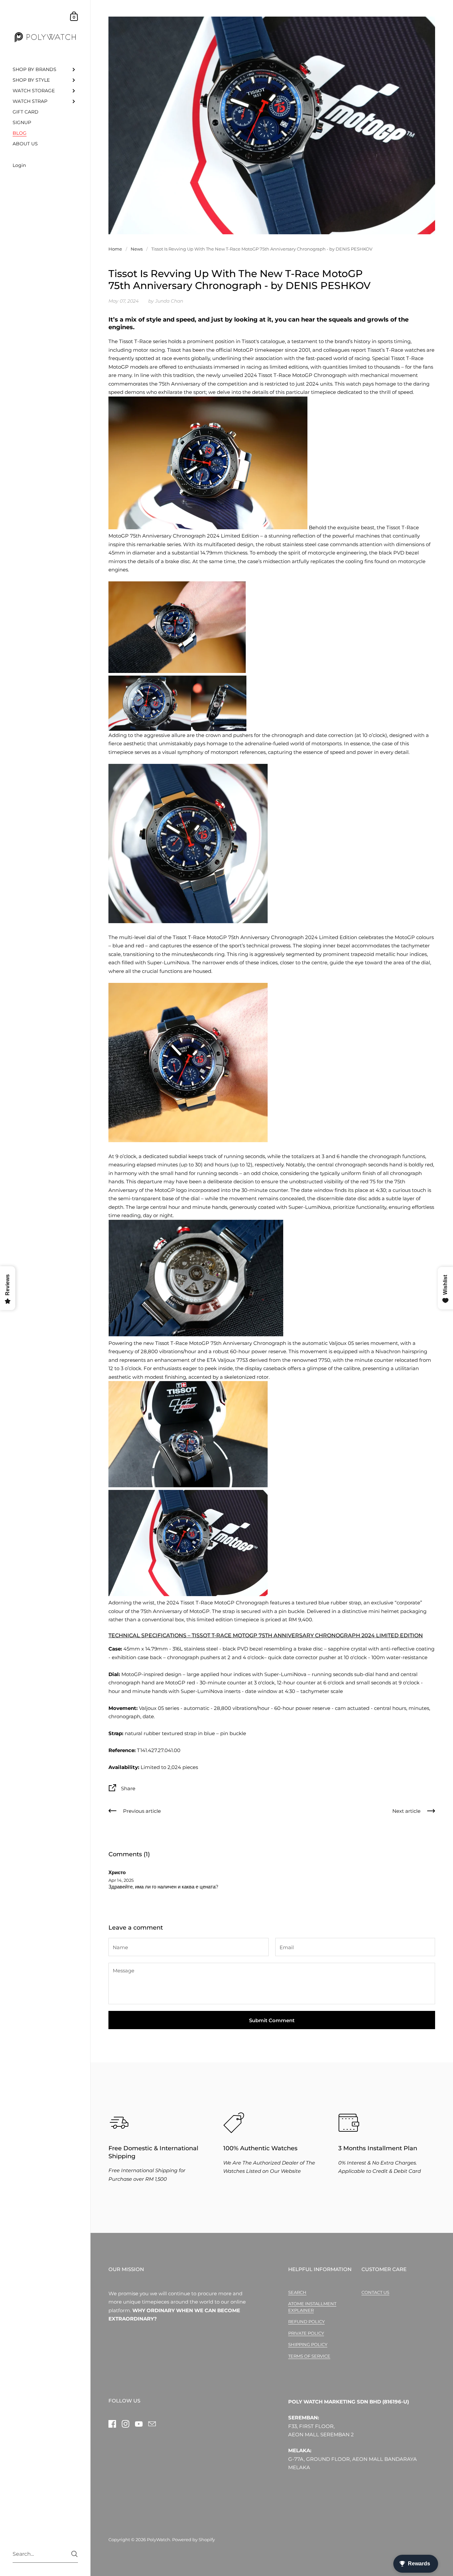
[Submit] (74, 2554)
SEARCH (297, 2292)
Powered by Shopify (194, 2539)
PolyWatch (159, 2539)
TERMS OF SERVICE (309, 2356)
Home (115, 249)
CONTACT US (375, 2292)
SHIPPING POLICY (308, 2344)
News (137, 249)
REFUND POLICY (306, 2321)
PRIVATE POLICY (306, 2333)
